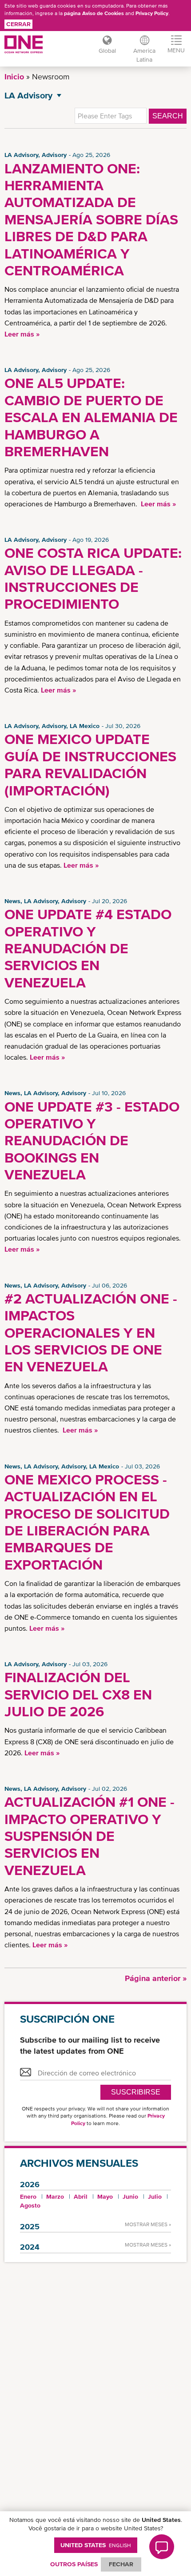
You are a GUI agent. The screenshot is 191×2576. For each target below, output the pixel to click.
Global (107, 51)
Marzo (55, 2196)
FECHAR (121, 2564)
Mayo (105, 2196)
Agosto (30, 2205)
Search (168, 116)
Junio (130, 2196)
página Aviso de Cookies (94, 13)
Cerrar (18, 24)
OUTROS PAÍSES (74, 2564)
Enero (28, 2196)
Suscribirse (136, 2092)
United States (96, 2545)
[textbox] (111, 116)
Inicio (14, 76)
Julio (155, 2196)
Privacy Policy (152, 13)
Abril (81, 2196)
